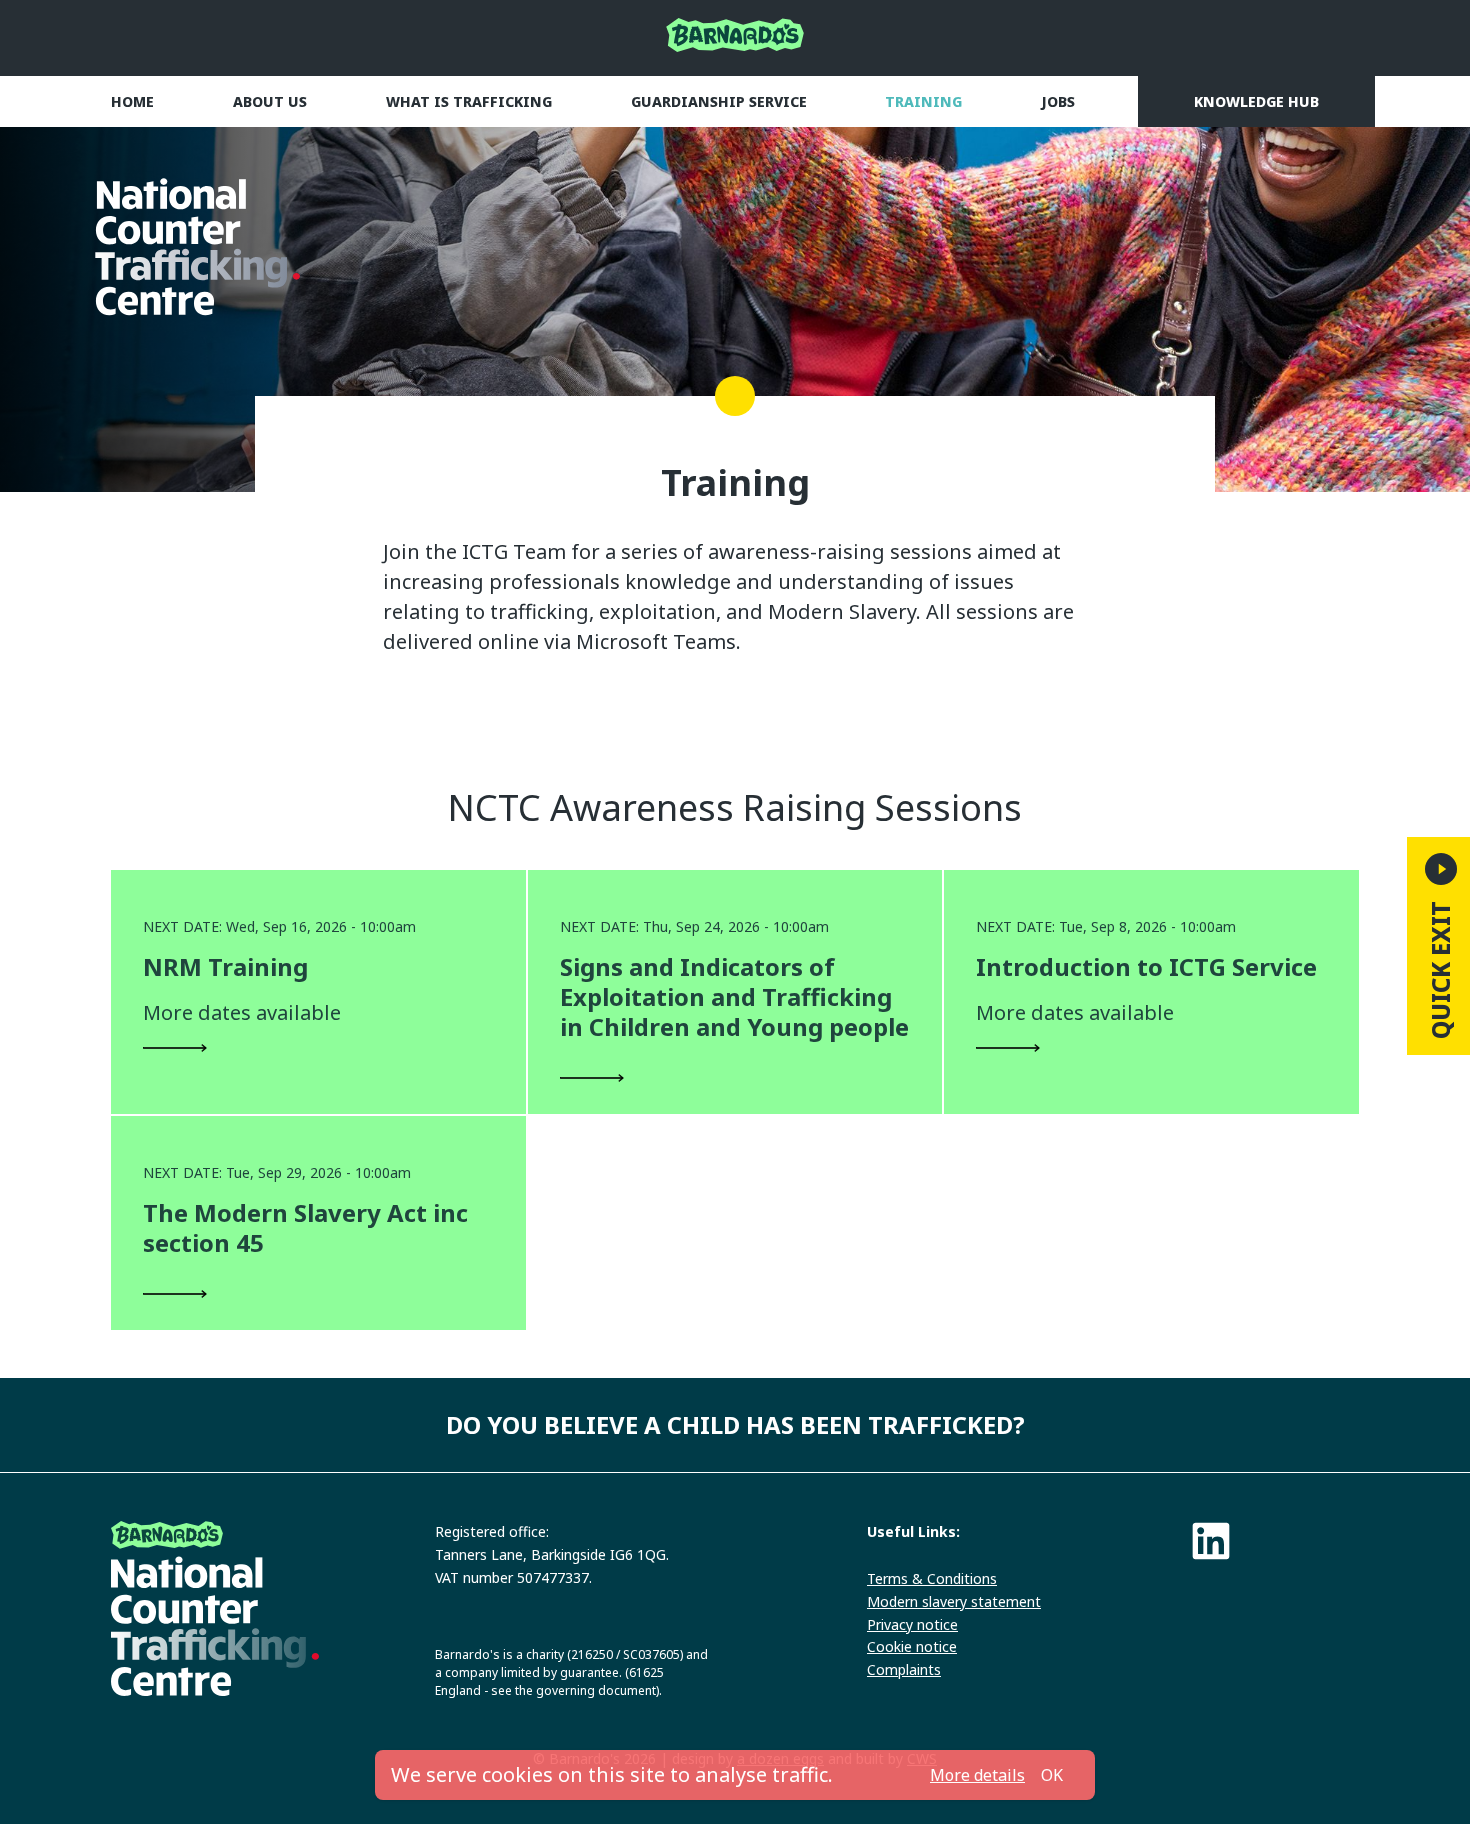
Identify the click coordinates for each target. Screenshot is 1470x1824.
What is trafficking (469, 101)
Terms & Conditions (932, 1578)
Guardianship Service (719, 101)
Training (923, 101)
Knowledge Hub (1256, 101)
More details (977, 1775)
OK (1052, 1775)
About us (270, 101)
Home (132, 101)
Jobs (1058, 101)
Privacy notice (912, 1624)
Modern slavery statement (954, 1601)
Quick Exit (1440, 970)
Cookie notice (912, 1646)
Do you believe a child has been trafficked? (735, 1424)
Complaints (904, 1669)
